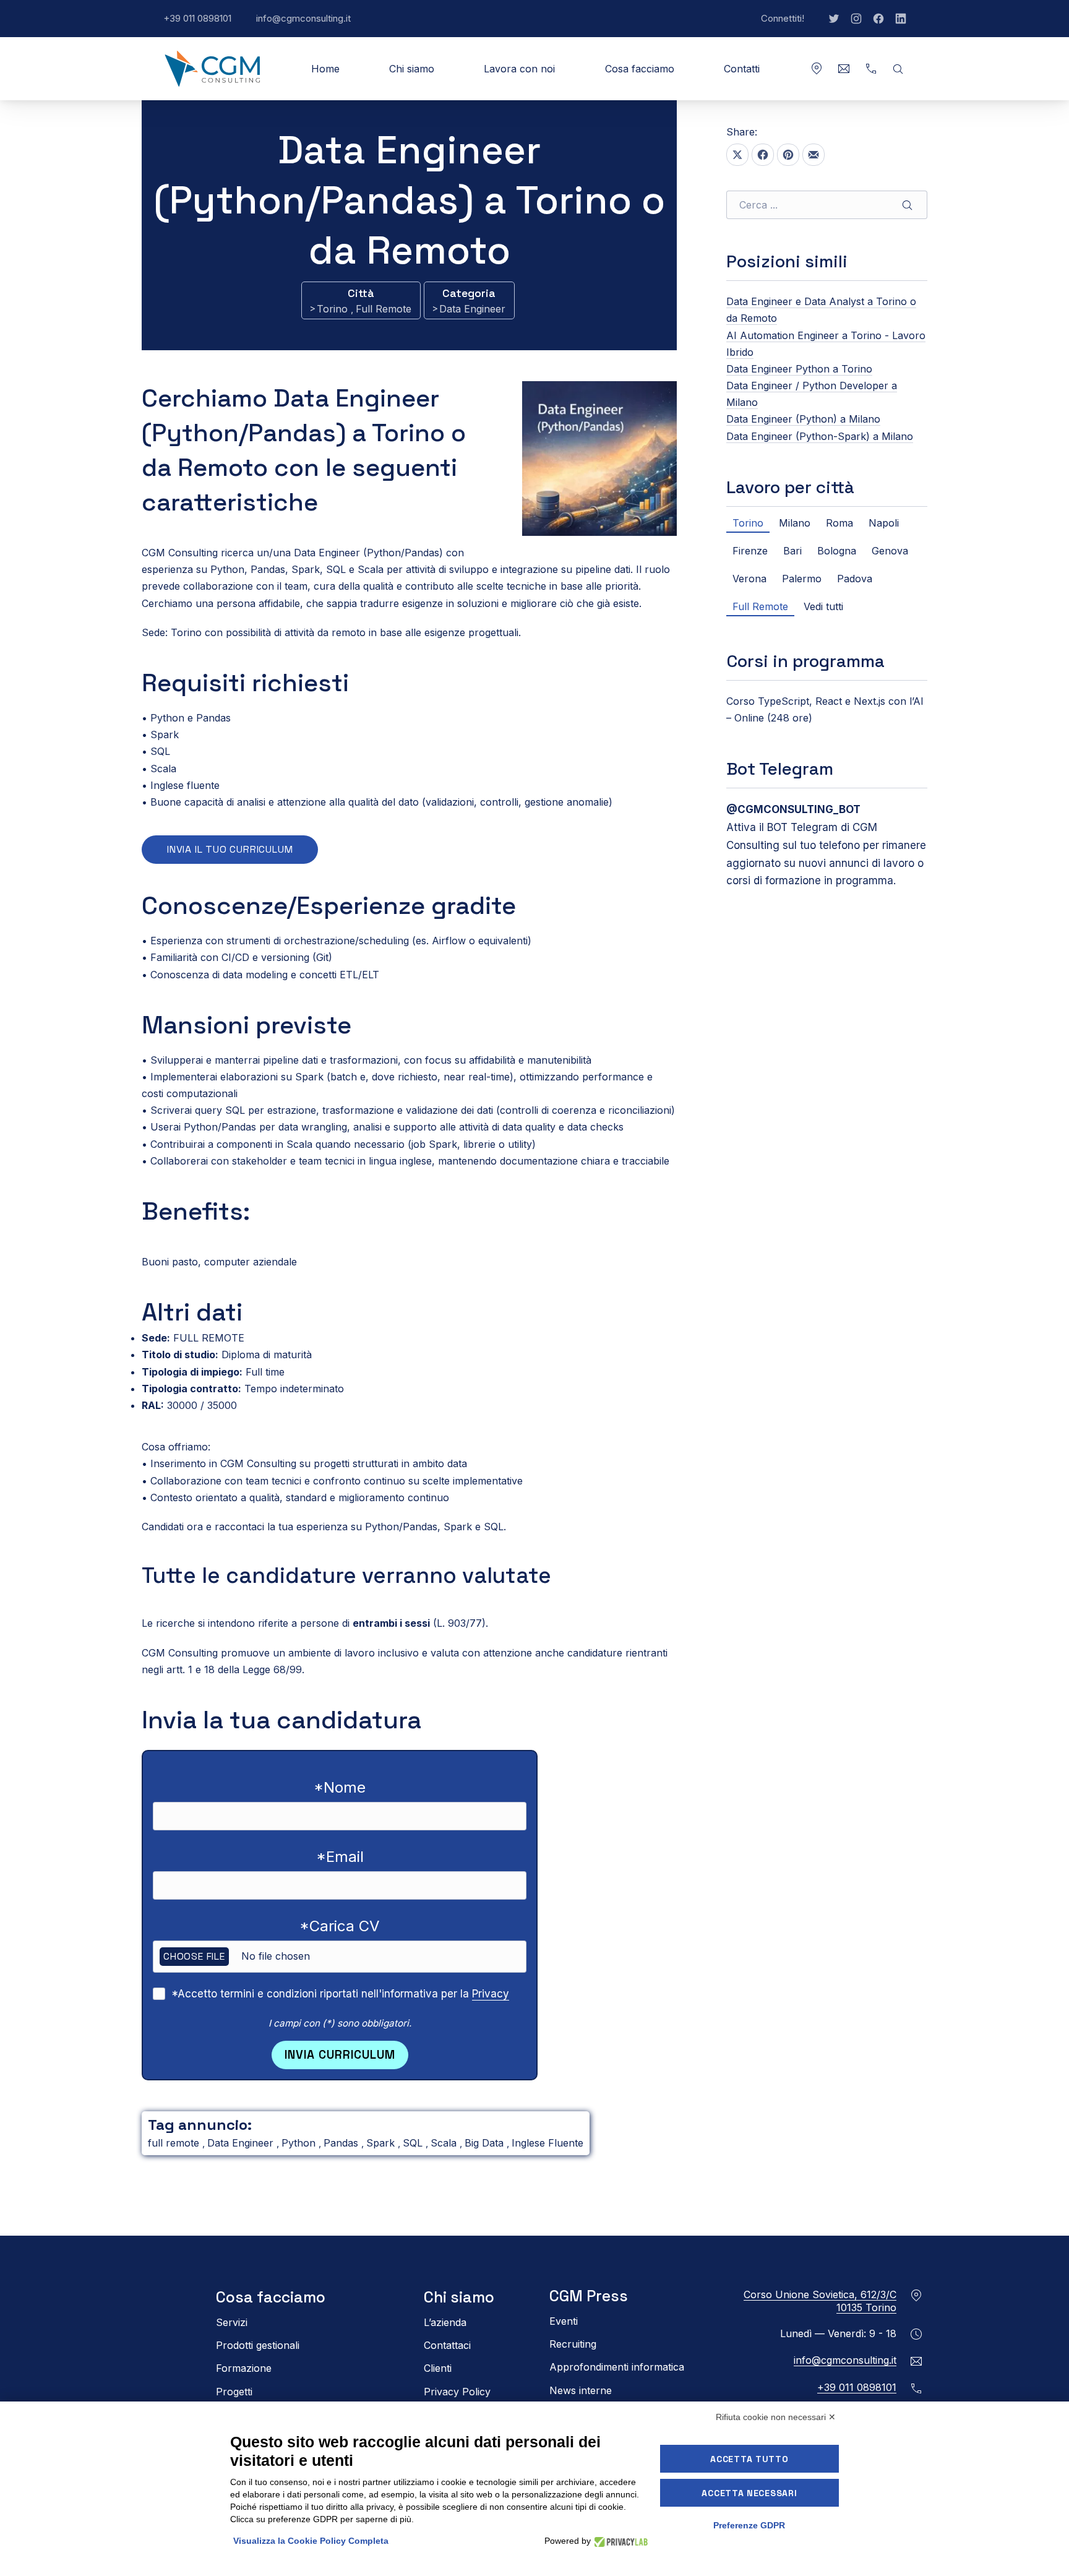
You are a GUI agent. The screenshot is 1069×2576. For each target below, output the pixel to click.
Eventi (564, 2321)
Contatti (742, 69)
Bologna (837, 551)
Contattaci (447, 2345)
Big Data (486, 2143)
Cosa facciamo (640, 69)
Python (300, 2143)
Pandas (342, 2143)
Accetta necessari (749, 2493)
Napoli (884, 523)
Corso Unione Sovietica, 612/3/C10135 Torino (820, 2301)
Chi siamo (412, 69)
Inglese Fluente (547, 2143)
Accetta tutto (749, 2459)
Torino (334, 309)
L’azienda (445, 2322)
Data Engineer (472, 309)
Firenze (750, 551)
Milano (795, 523)
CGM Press (589, 2296)
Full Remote (384, 309)
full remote (175, 2143)
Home (325, 69)
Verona (749, 579)
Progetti (234, 2391)
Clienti (438, 2368)
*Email (340, 1857)
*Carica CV (340, 1926)
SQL (414, 2143)
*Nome (340, 1787)
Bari (792, 551)
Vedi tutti (823, 606)
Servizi (232, 2322)
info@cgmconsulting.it (310, 25)
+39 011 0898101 (204, 25)
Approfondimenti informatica (617, 2367)
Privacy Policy (457, 2391)
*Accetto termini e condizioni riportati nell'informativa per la (340, 1994)
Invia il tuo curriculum (230, 849)
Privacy (491, 1994)
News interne (581, 2390)
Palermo (802, 579)
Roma (839, 523)
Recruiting (573, 2344)
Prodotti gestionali (258, 2345)
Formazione (244, 2368)
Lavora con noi (519, 69)
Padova (855, 579)
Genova (890, 551)
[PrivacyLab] (619, 2541)
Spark (382, 2143)
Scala (445, 2143)
